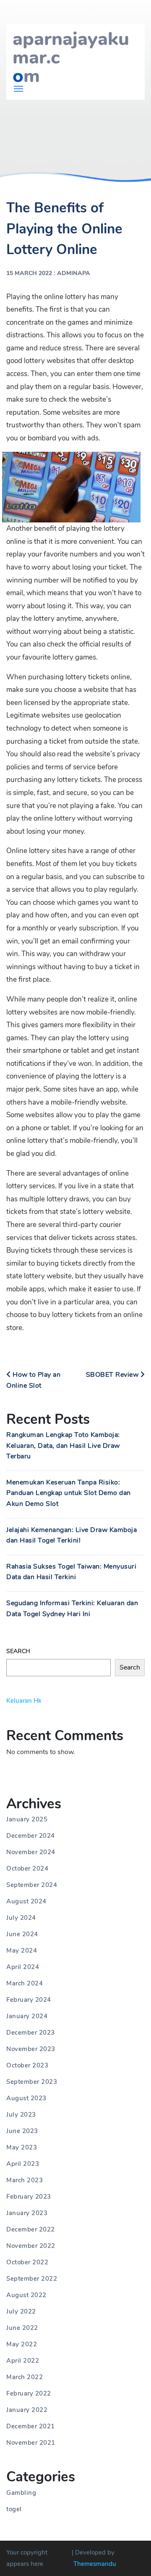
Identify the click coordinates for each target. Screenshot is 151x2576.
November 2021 (31, 2443)
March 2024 (25, 1983)
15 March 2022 (29, 273)
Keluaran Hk (24, 1701)
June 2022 (22, 2328)
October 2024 (27, 1868)
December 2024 (31, 1836)
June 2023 (22, 2131)
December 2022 (31, 2229)
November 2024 (31, 1852)
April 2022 (23, 2361)
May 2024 (22, 1951)
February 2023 (29, 2197)
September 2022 (32, 2279)
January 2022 (27, 2410)
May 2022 (22, 2344)
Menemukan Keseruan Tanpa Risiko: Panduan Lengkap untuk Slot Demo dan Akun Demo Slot (69, 1493)
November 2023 (31, 2049)
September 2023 (32, 2082)
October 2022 (27, 2262)
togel (14, 2509)
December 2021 (31, 2426)
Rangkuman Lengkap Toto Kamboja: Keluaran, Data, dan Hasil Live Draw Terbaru (63, 1446)
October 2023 (27, 2065)
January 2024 (27, 2016)
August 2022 (26, 2295)
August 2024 (26, 1901)
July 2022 (21, 2311)
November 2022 (31, 2246)
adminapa (74, 273)
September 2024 (32, 1885)
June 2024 (22, 1934)
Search (18, 1651)
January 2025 (27, 1819)
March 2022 (25, 2377)
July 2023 (21, 2115)
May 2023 (22, 2147)
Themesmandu (95, 2564)
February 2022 (29, 2393)
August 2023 (26, 2098)
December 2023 (31, 2033)
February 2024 (29, 2000)
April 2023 (23, 2164)
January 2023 (27, 2213)
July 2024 (21, 1918)
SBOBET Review (113, 1375)
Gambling (21, 2493)
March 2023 (25, 2180)
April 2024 (23, 1967)
